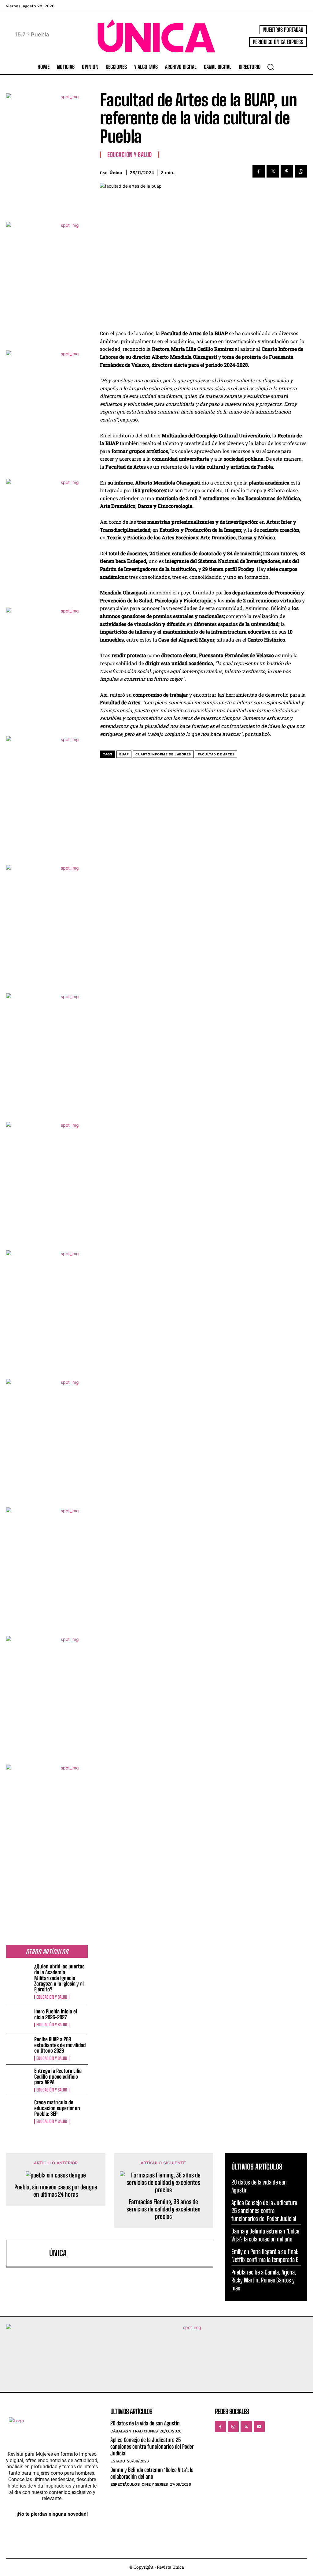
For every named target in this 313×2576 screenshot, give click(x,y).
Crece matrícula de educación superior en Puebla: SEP (57, 2108)
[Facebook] (259, 171)
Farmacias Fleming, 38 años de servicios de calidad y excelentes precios (163, 2209)
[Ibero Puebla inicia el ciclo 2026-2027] (18, 2018)
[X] (273, 171)
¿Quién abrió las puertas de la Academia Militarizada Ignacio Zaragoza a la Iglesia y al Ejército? (59, 1978)
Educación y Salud (52, 1997)
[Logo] (156, 36)
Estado (118, 2461)
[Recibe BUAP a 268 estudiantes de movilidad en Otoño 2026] (18, 2048)
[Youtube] (259, 2427)
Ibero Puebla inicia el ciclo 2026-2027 (56, 2014)
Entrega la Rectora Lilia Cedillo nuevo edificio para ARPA (58, 2076)
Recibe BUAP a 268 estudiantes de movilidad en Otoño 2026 (60, 2045)
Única (116, 173)
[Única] (29, 2253)
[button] (271, 67)
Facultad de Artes (216, 754)
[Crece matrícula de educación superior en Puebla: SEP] (18, 2111)
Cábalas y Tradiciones (134, 2431)
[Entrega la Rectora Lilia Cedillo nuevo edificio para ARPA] (18, 2079)
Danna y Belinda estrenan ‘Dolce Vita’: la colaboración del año (152, 2473)
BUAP (124, 754)
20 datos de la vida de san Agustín (145, 2423)
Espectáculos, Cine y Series (139, 2484)
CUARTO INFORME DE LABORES (163, 754)
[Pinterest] (287, 171)
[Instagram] (233, 2427)
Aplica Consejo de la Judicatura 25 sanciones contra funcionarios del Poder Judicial (264, 2211)
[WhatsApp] (301, 171)
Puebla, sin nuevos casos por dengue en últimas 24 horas (56, 2191)
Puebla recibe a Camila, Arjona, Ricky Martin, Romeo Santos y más (264, 2280)
